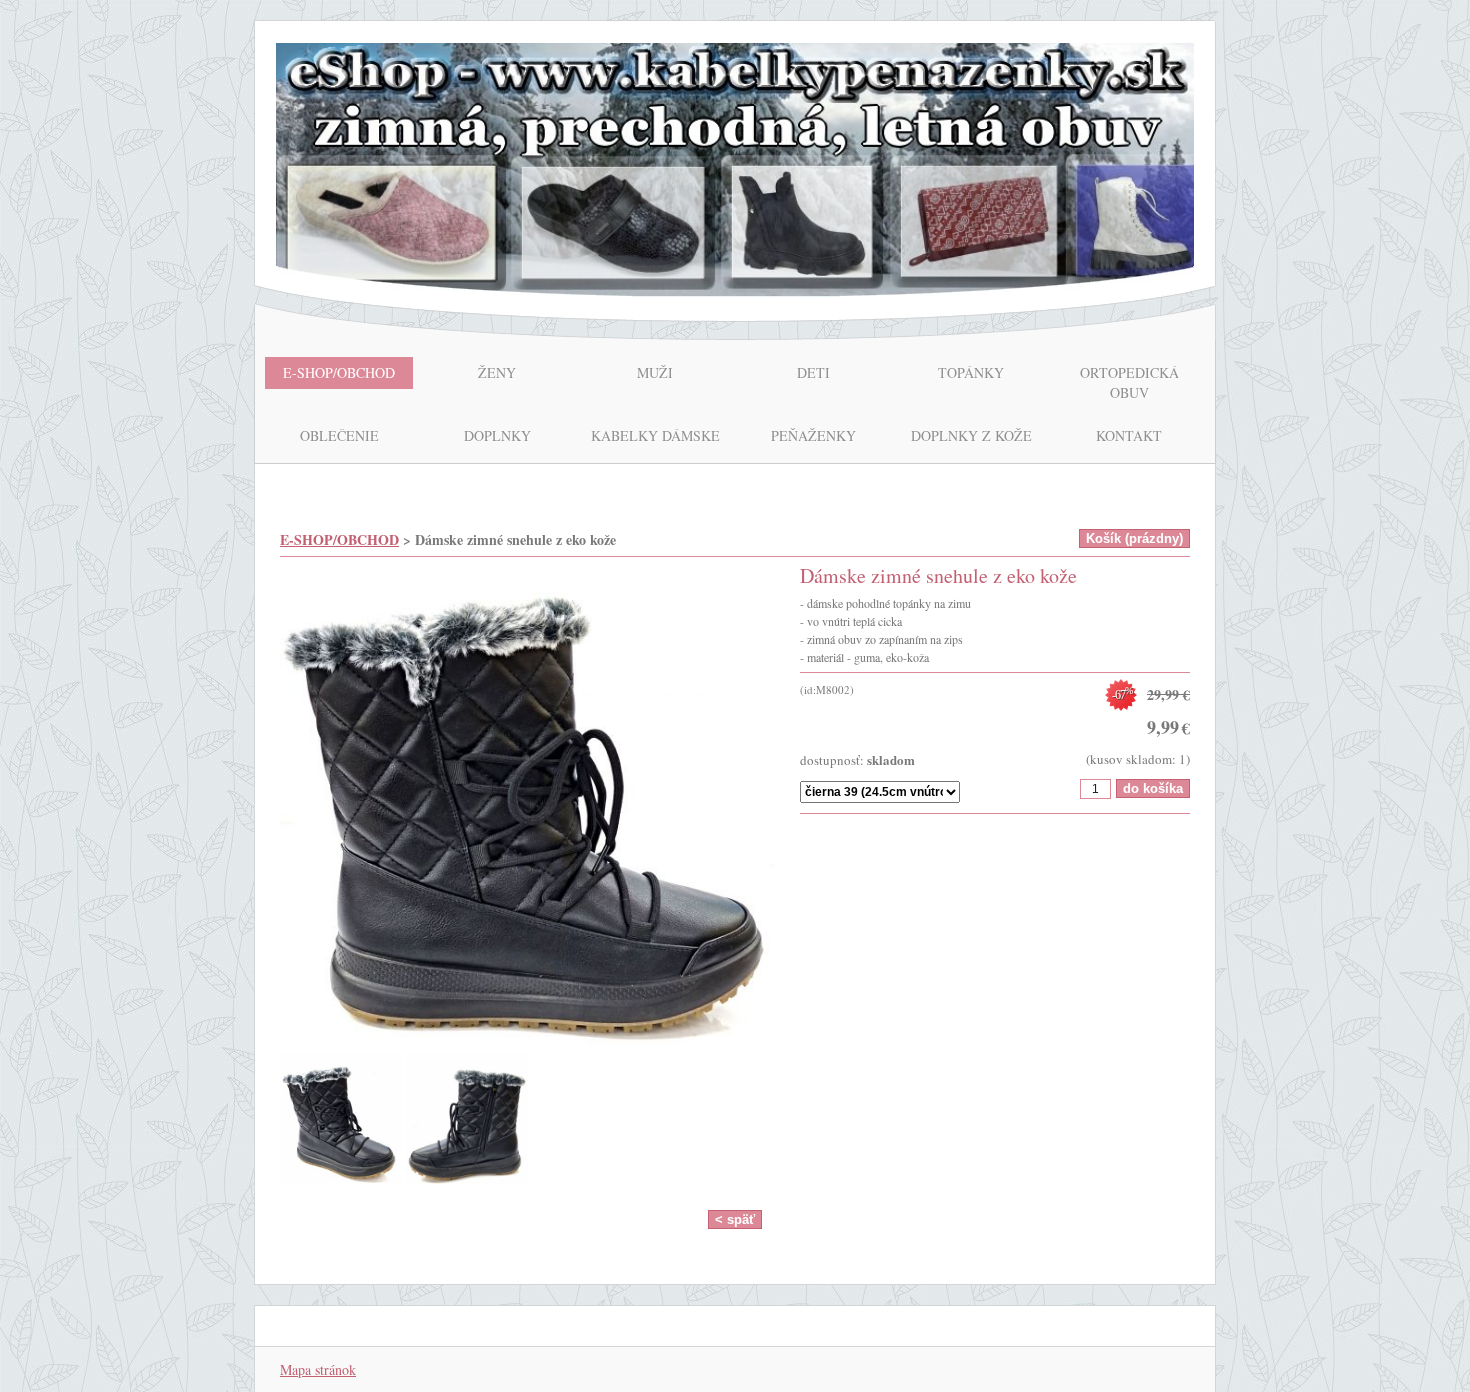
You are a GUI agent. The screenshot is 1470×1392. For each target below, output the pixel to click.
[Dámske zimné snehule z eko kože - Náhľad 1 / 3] (530, 808)
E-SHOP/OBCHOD (339, 539)
